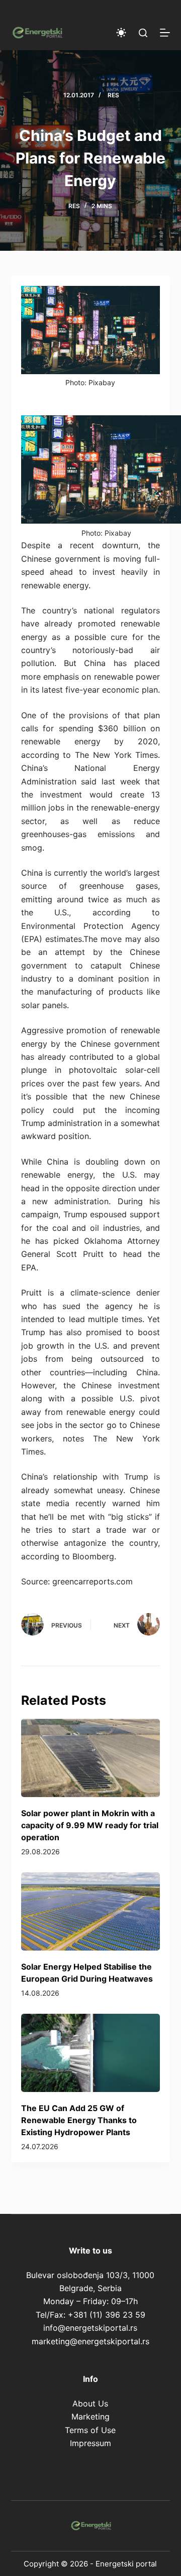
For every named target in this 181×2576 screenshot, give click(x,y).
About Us (90, 2403)
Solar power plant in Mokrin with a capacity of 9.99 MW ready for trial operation (90, 1825)
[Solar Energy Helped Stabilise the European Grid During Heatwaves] (91, 1911)
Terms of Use (90, 2430)
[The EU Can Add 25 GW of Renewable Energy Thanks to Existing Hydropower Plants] (91, 2053)
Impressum (90, 2443)
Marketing (90, 2417)
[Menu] (165, 33)
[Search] (143, 33)
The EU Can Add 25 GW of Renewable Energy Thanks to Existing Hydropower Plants (79, 2120)
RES (113, 95)
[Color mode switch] (121, 33)
